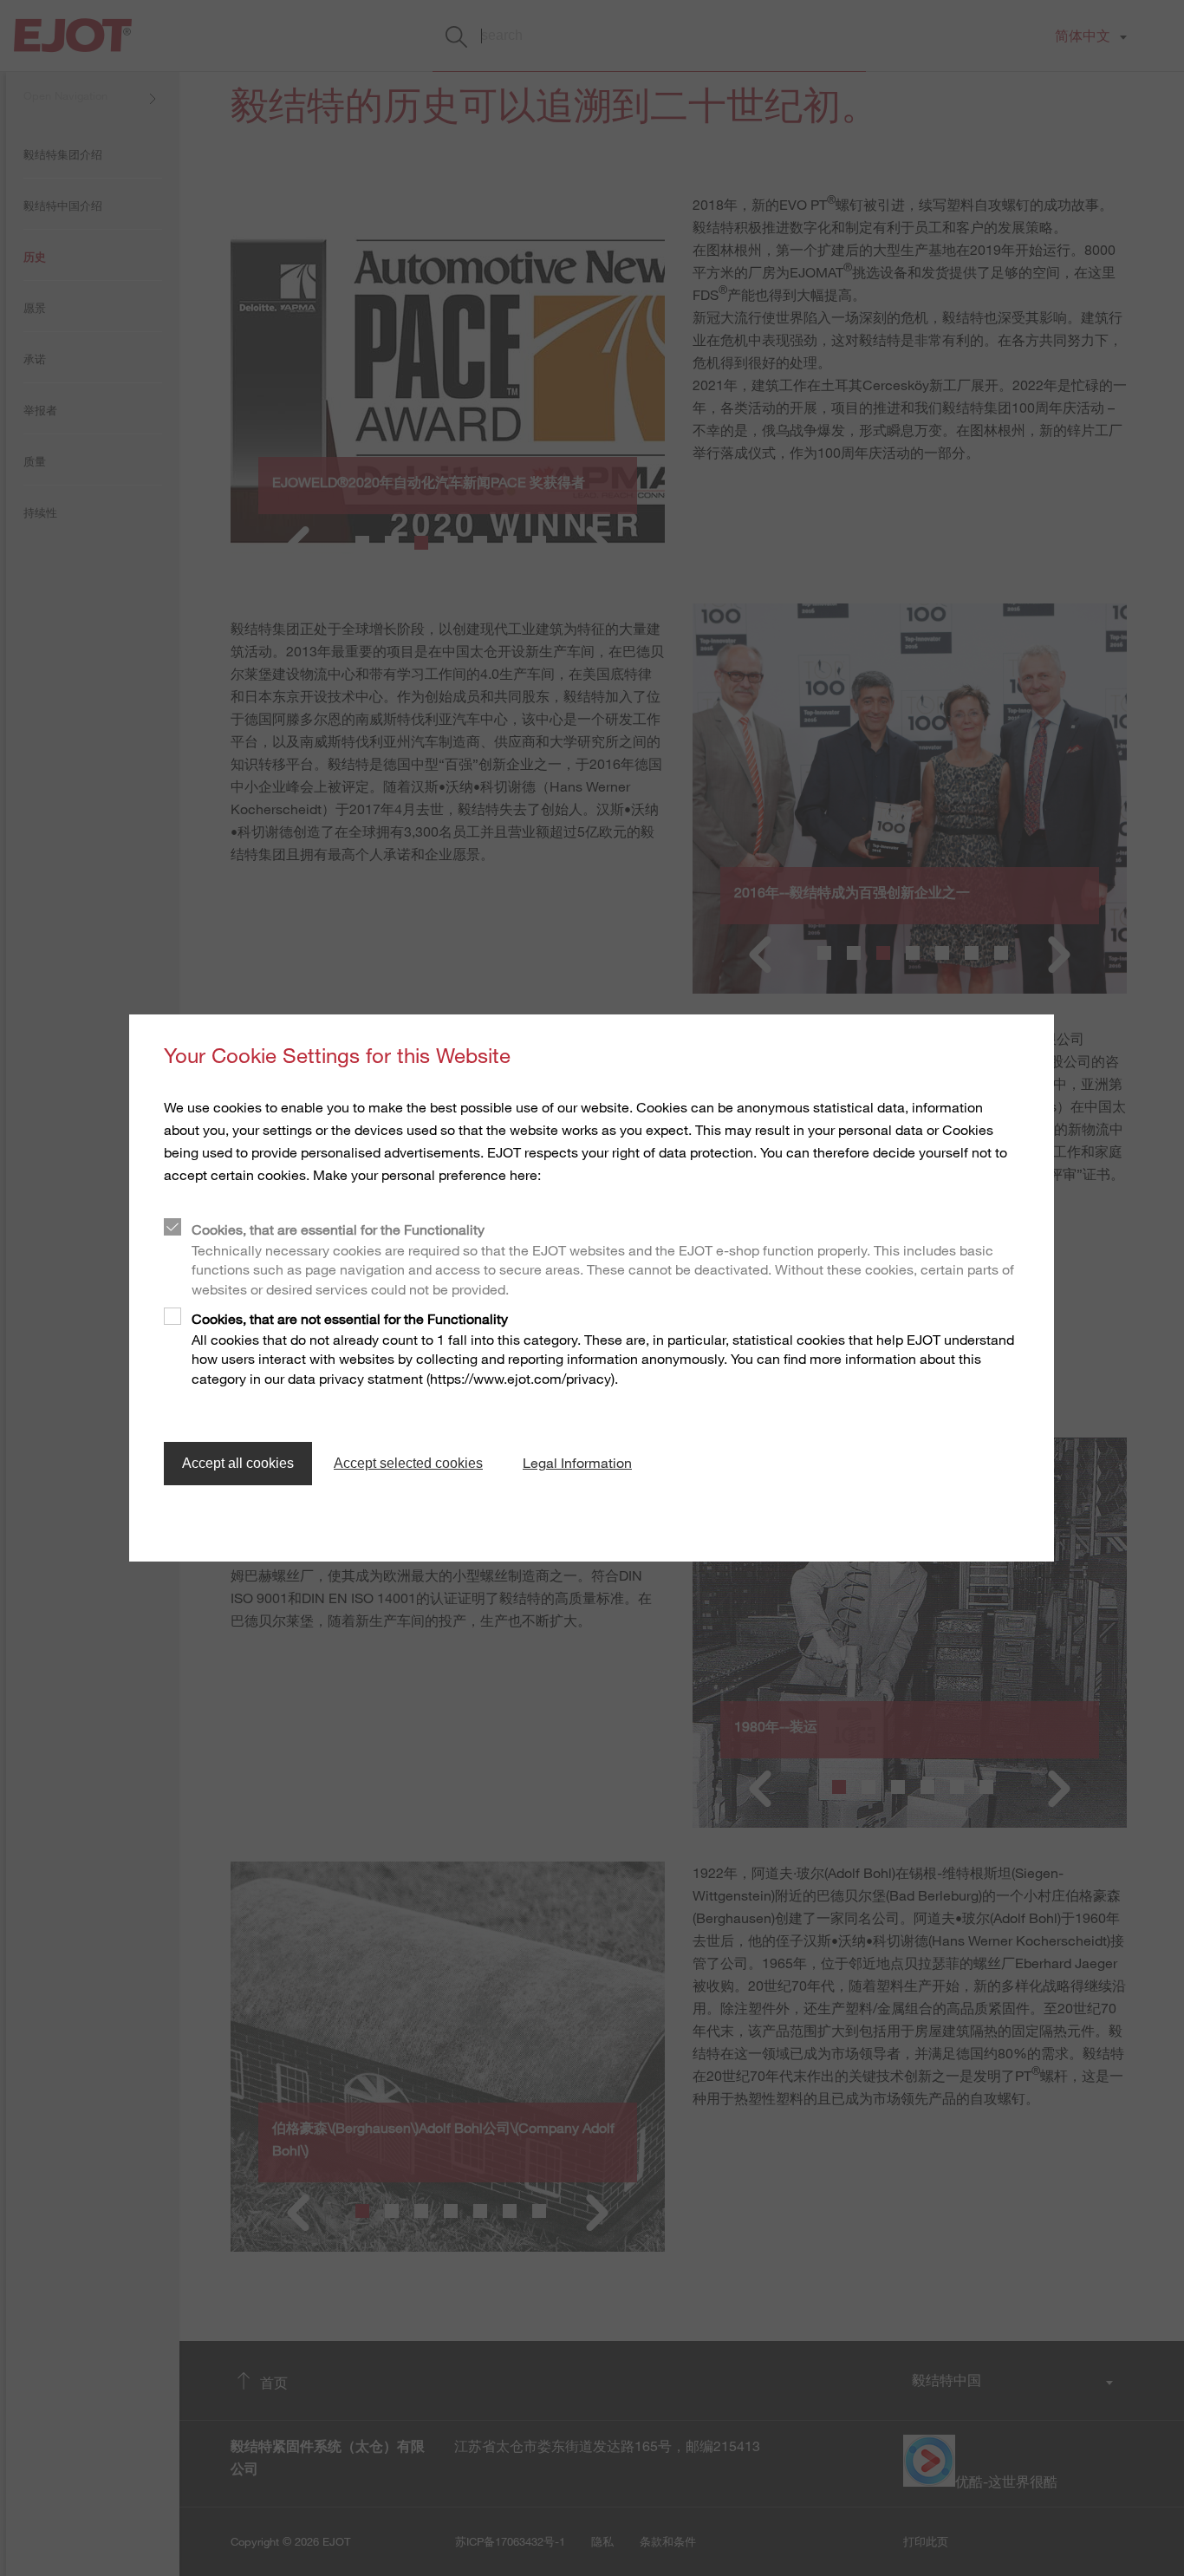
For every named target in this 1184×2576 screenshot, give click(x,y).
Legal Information (577, 1463)
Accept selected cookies (408, 1463)
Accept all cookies (238, 1463)
